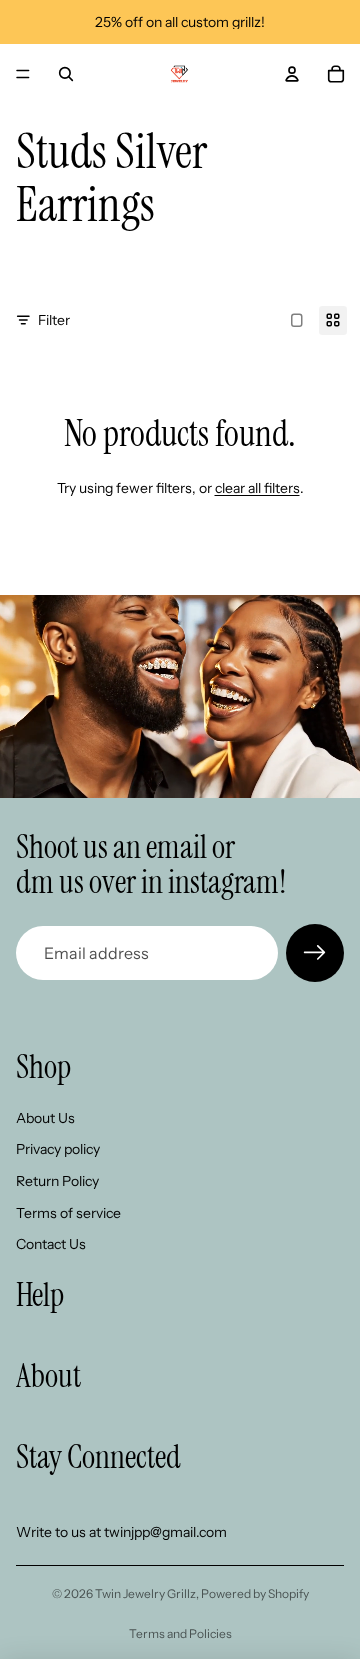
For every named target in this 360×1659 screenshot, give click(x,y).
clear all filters (257, 488)
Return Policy (57, 1181)
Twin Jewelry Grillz (145, 1593)
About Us (45, 1118)
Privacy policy (58, 1149)
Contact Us (51, 1244)
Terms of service (68, 1212)
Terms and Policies (180, 1633)
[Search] (66, 74)
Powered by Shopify (255, 1593)
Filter (54, 320)
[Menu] (23, 74)
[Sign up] (315, 953)
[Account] (292, 74)
